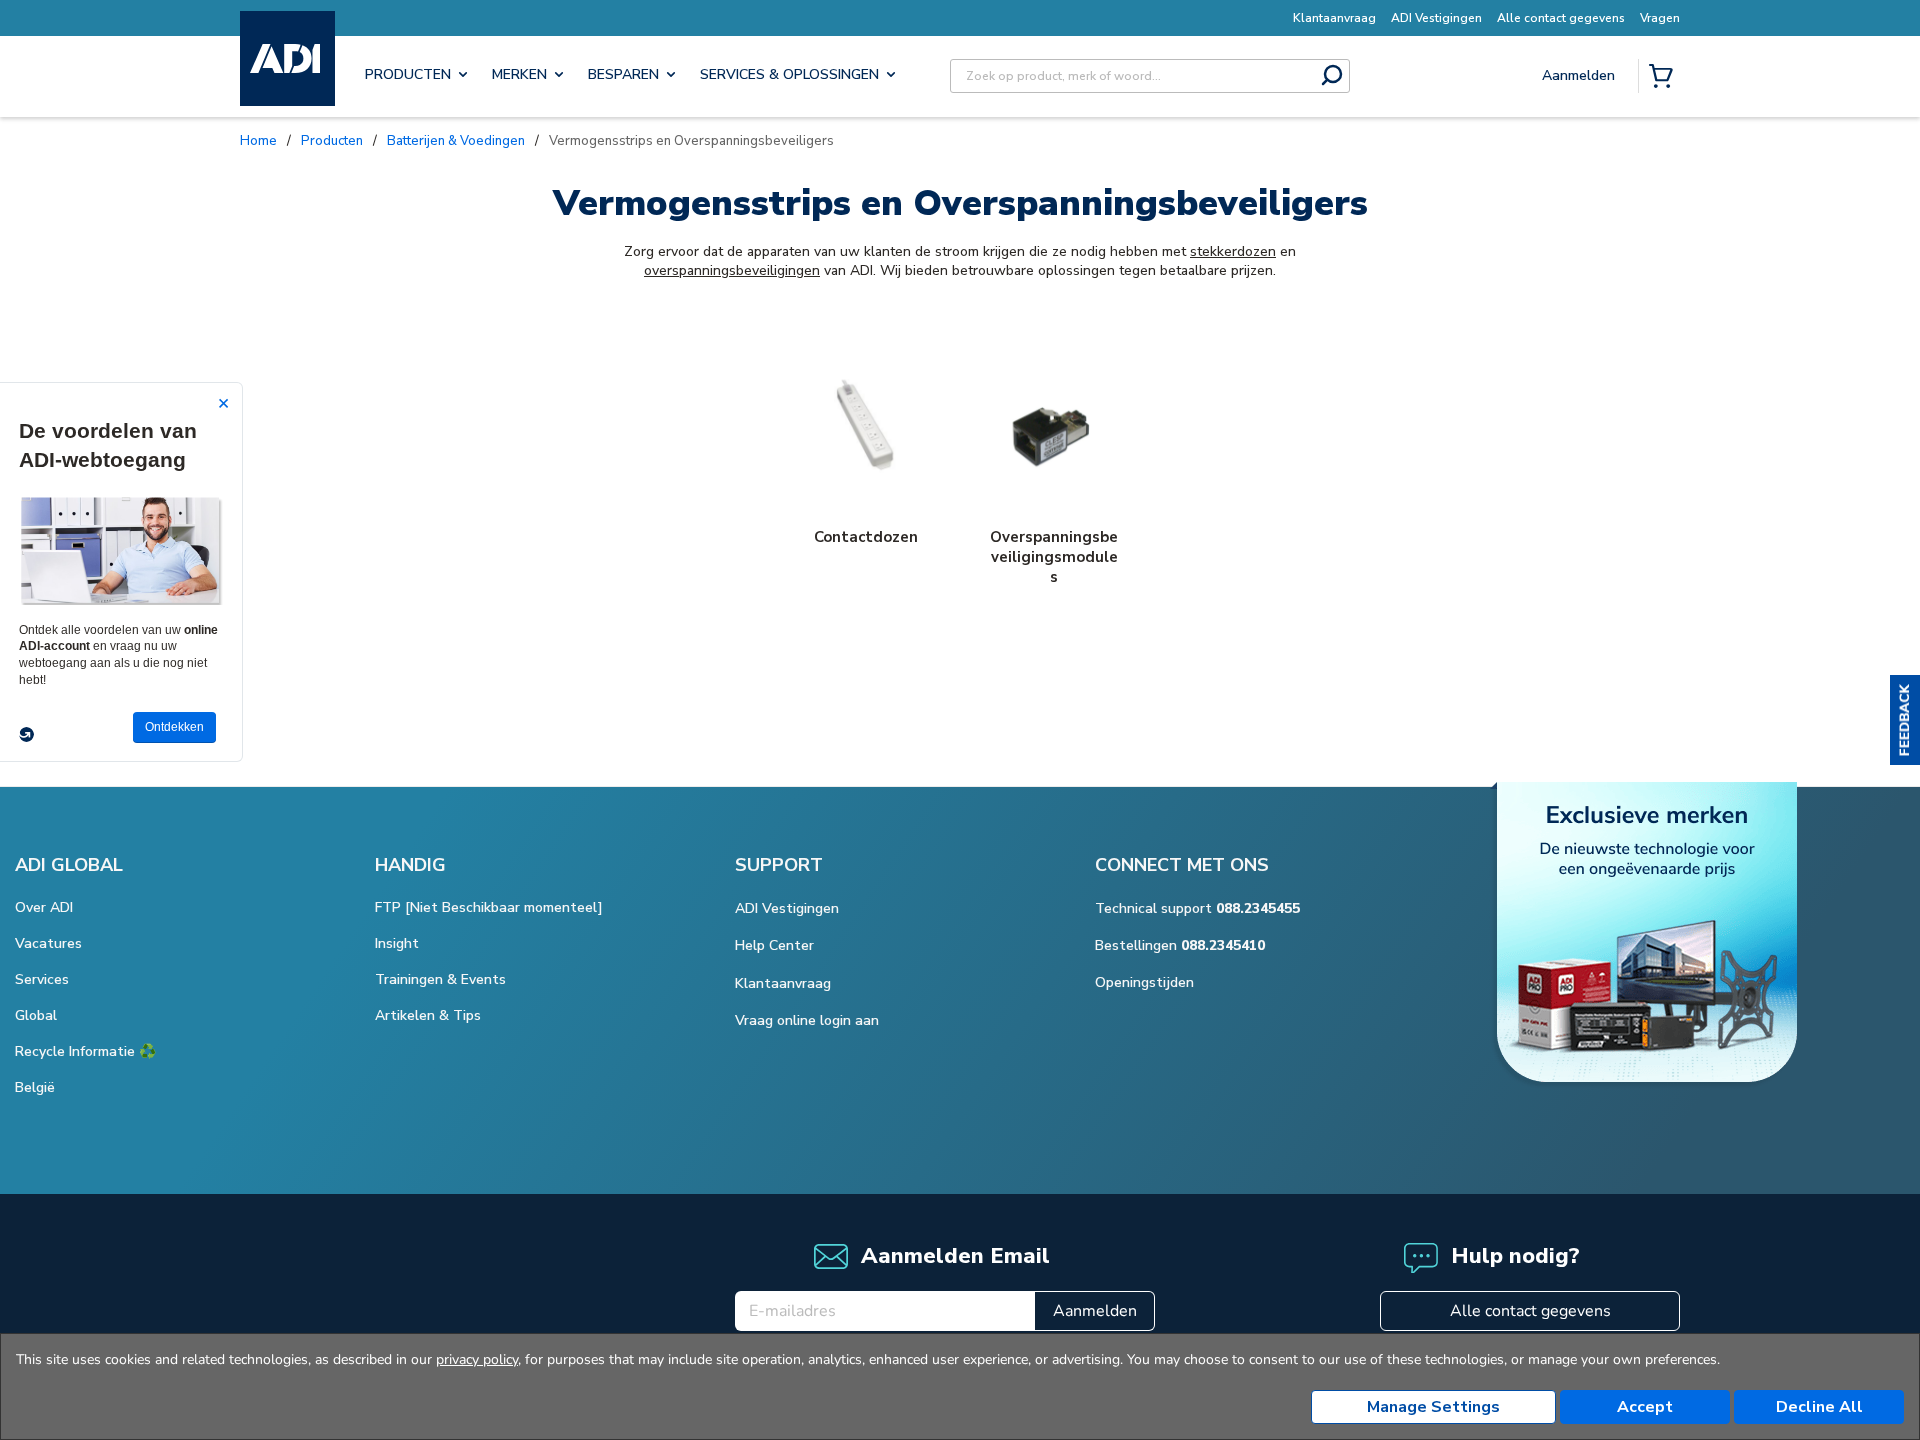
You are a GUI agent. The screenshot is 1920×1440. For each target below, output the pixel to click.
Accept (1645, 1407)
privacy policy (477, 1359)
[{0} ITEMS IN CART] (1665, 78)
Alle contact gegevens (1530, 1311)
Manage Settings (1433, 1407)
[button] (1905, 720)
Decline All (1819, 1407)
